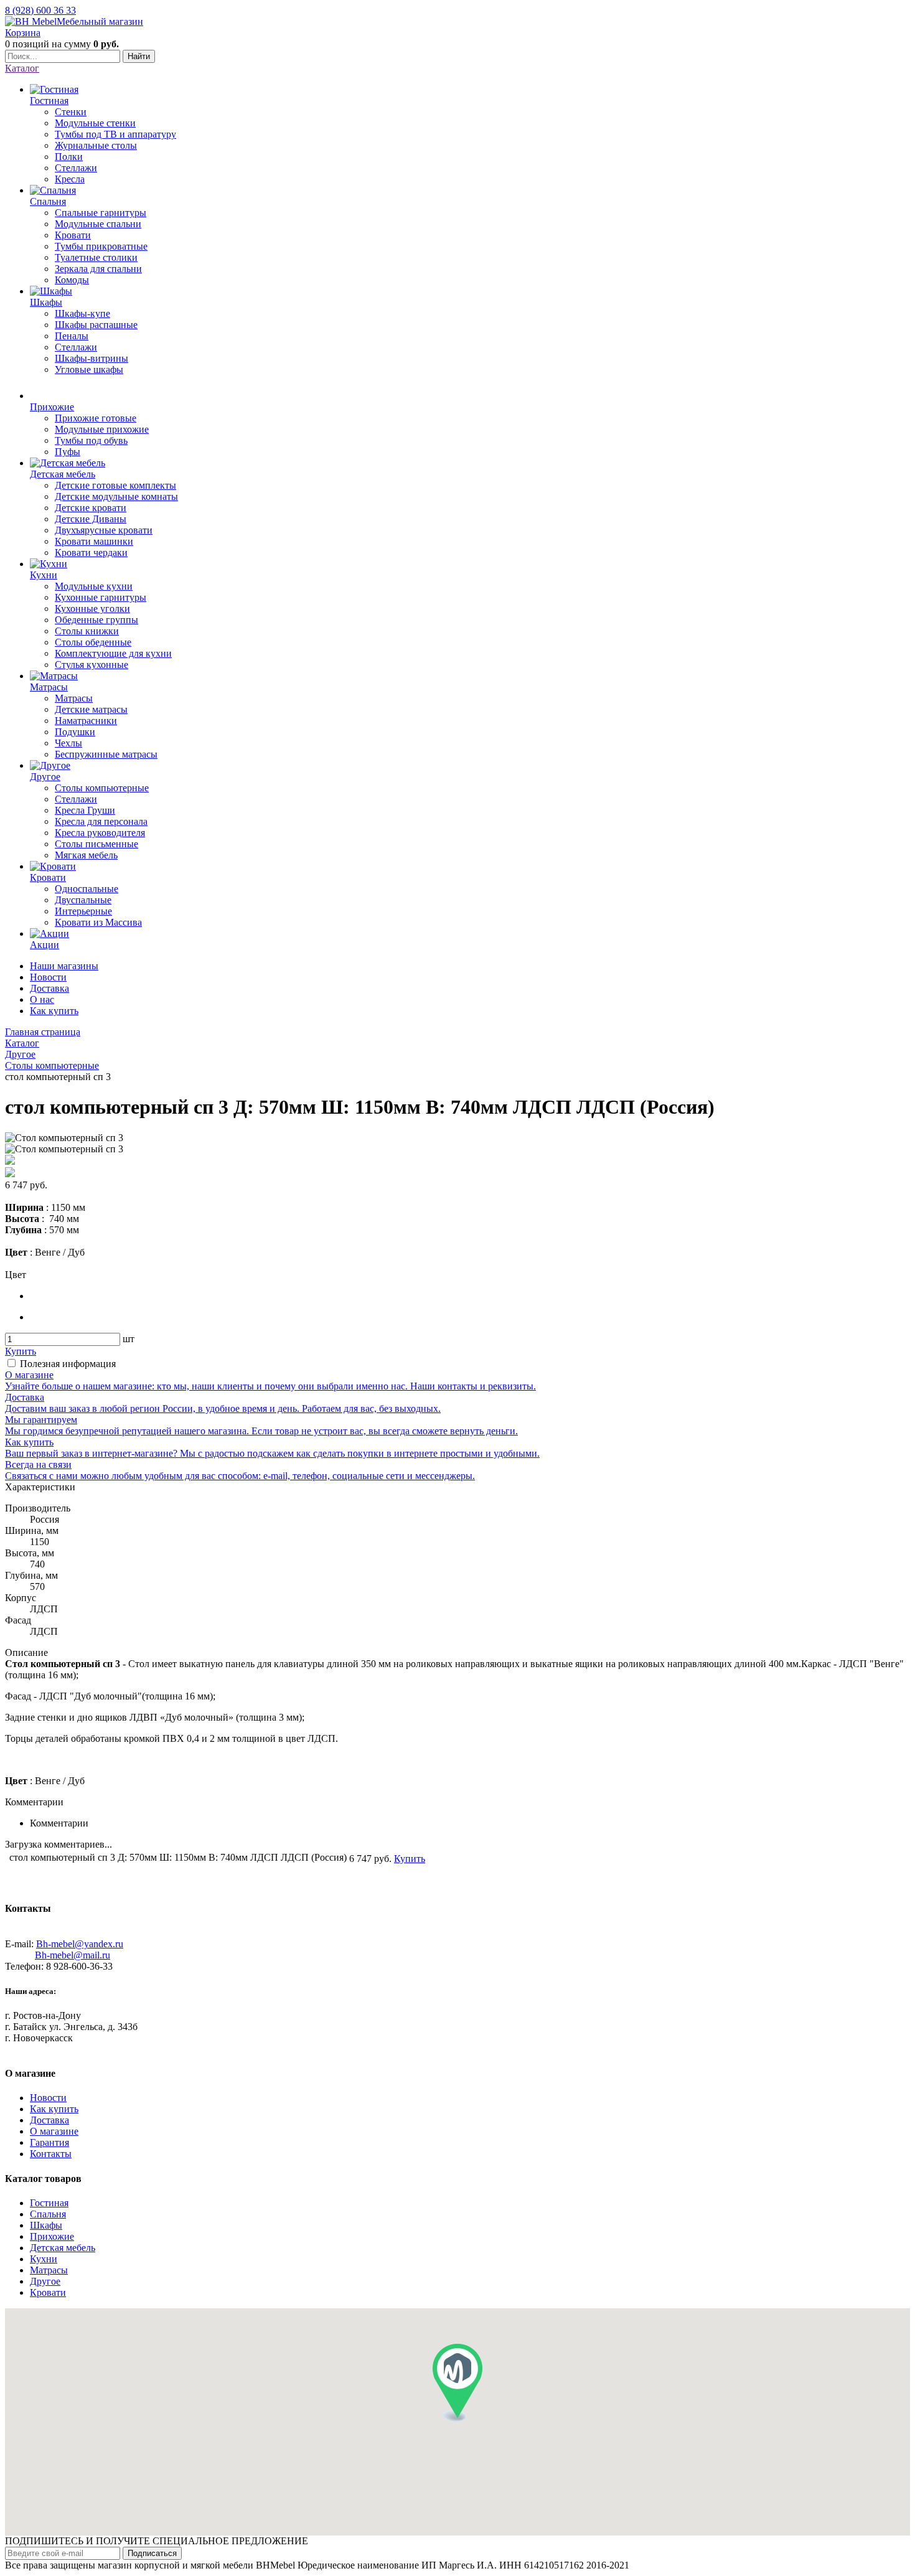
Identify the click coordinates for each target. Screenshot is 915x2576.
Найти (139, 56)
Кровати (48, 2292)
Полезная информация (68, 1364)
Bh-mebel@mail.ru (73, 1955)
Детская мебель (63, 2248)
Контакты (51, 2154)
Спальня (48, 2214)
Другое (45, 2281)
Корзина (23, 33)
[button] (457, 2383)
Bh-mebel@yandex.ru (80, 1944)
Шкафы (46, 2225)
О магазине (54, 2131)
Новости (48, 977)
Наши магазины (64, 966)
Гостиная (49, 2203)
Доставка (49, 988)
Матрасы (49, 2270)
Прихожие (52, 2236)
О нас (42, 999)
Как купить (54, 1011)
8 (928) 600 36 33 (40, 10)
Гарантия (49, 2142)
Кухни (44, 2259)
